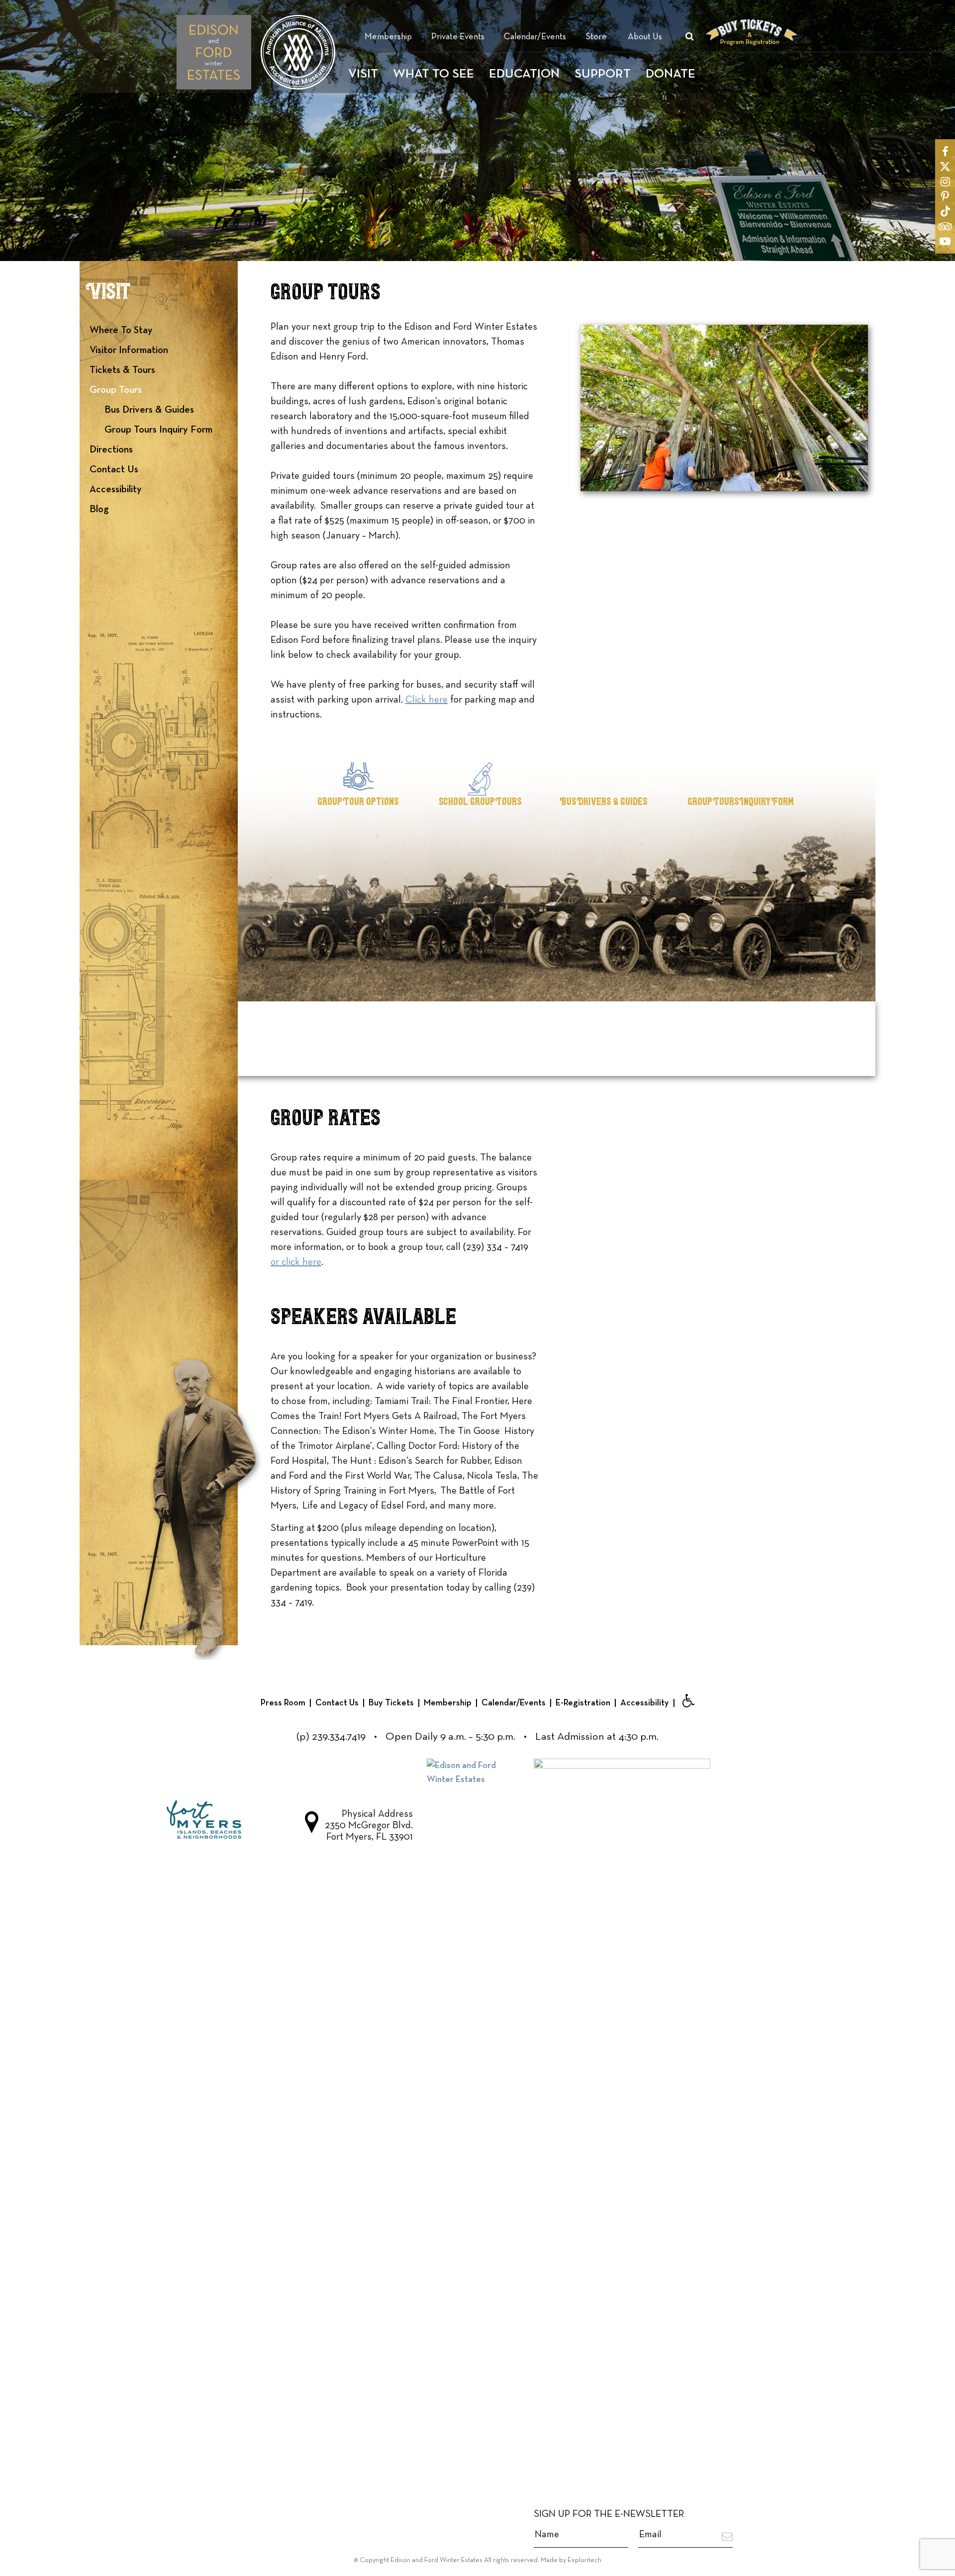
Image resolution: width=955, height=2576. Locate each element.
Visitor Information (129, 350)
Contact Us (114, 469)
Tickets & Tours (122, 370)
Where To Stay (121, 330)
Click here (427, 700)
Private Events (458, 37)
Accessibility (116, 489)
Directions (111, 449)
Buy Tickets (391, 1703)
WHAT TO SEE (433, 74)
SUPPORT (603, 74)
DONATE (670, 74)
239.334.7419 (339, 1737)
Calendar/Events (535, 37)
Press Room (283, 1703)
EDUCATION (524, 74)
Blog (99, 509)
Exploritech (584, 2560)
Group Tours (116, 390)
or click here (296, 1262)
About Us (645, 37)
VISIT (363, 74)
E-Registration (583, 1703)
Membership (388, 37)
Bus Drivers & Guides (149, 410)
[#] (945, 152)
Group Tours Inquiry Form (158, 430)
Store (596, 37)
